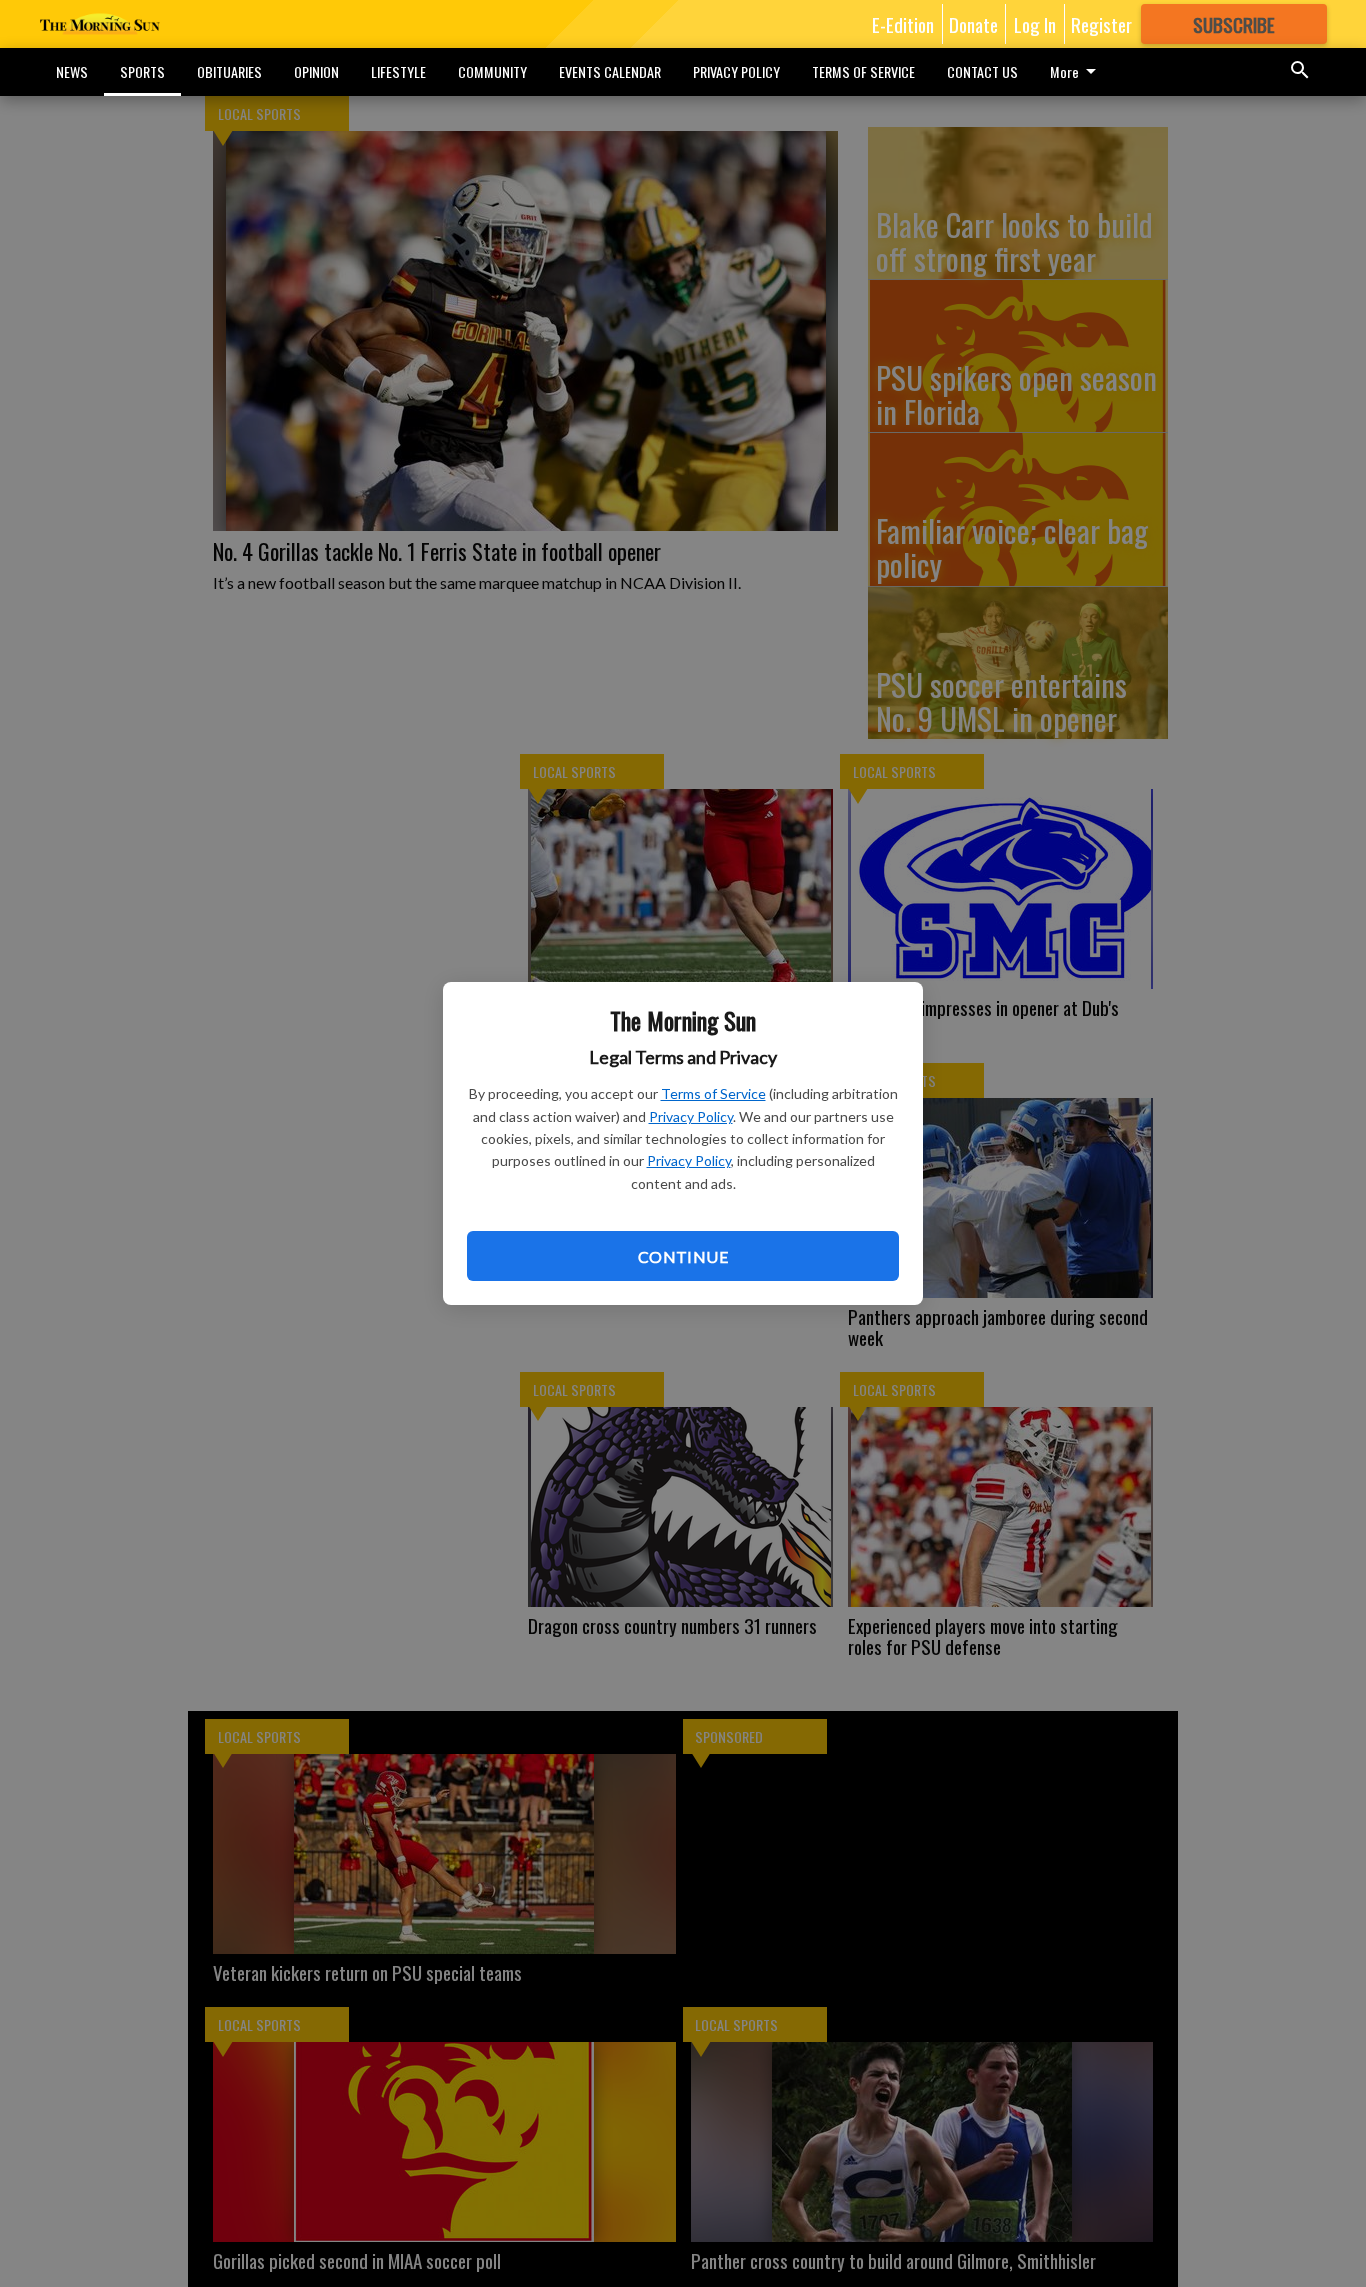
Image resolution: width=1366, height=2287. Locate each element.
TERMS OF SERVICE (863, 71)
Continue (683, 1256)
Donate (973, 24)
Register (1101, 24)
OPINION (316, 71)
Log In (1035, 24)
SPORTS (142, 71)
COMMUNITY (492, 71)
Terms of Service (713, 1093)
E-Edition (903, 24)
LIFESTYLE (398, 71)
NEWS (72, 71)
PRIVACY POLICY (736, 71)
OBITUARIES (229, 71)
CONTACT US (982, 71)
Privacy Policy (691, 1116)
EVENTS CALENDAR (610, 71)
